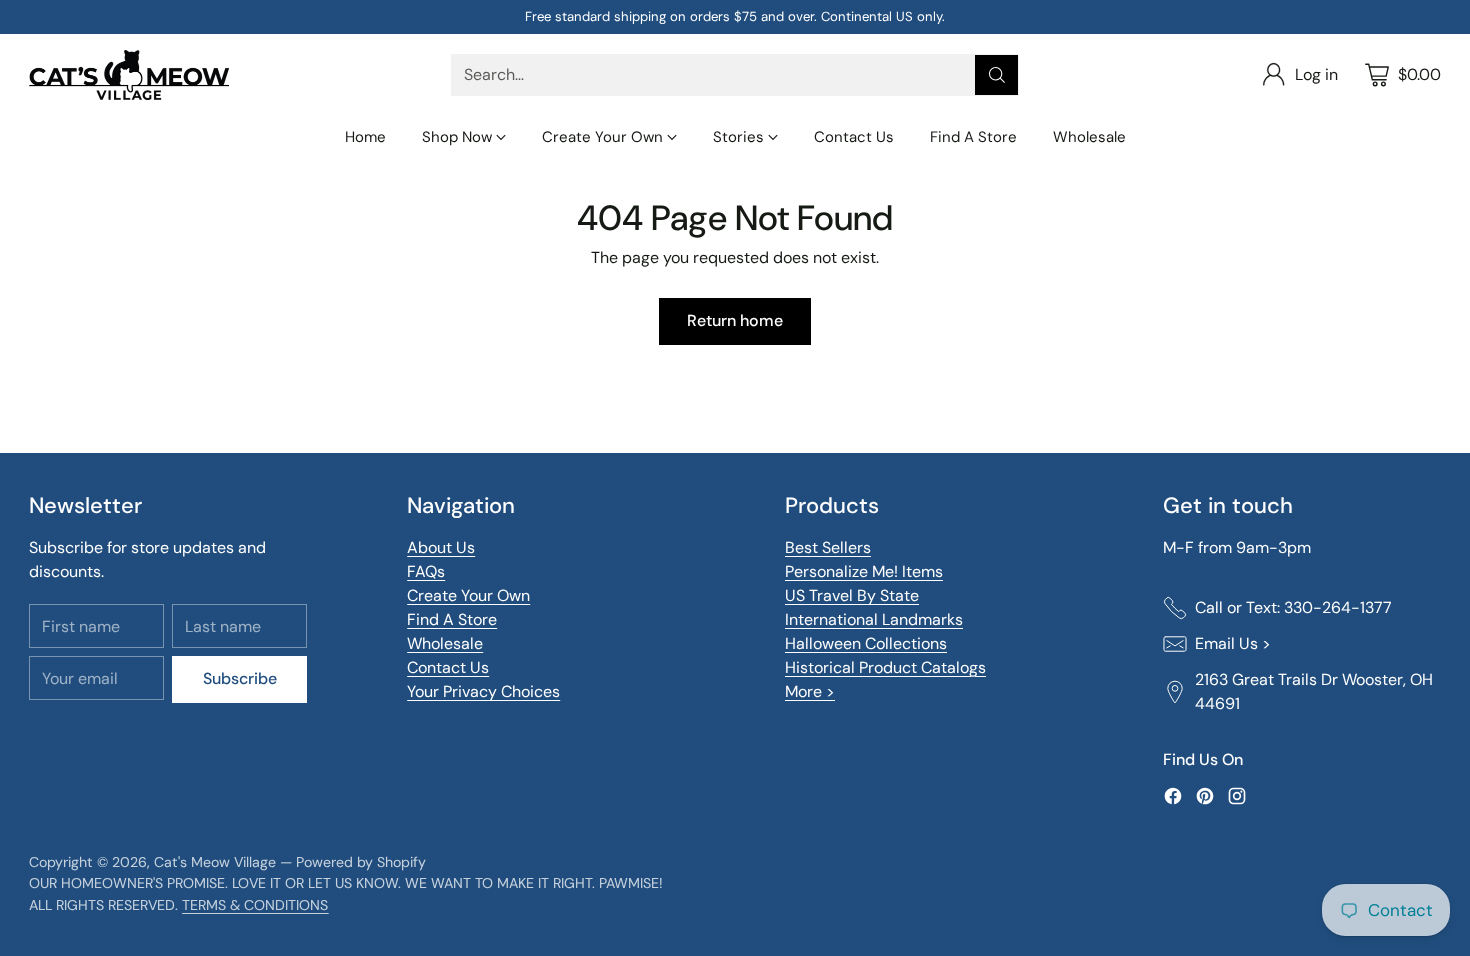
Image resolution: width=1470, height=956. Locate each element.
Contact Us (448, 667)
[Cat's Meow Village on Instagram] (1237, 799)
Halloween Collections (866, 643)
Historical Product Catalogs (885, 667)
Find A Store (452, 619)
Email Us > (1233, 643)
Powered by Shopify (361, 862)
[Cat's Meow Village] (129, 75)
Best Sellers (828, 547)
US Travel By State (852, 595)
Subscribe (240, 678)
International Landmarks (874, 619)
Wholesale (445, 643)
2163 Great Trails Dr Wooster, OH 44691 (1314, 691)
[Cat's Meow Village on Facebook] (1173, 799)
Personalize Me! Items (864, 571)
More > (810, 691)
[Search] (997, 75)
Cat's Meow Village (215, 862)
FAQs (426, 571)
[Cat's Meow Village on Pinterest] (1205, 799)
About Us (441, 547)
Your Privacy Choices (483, 691)
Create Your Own (468, 595)
